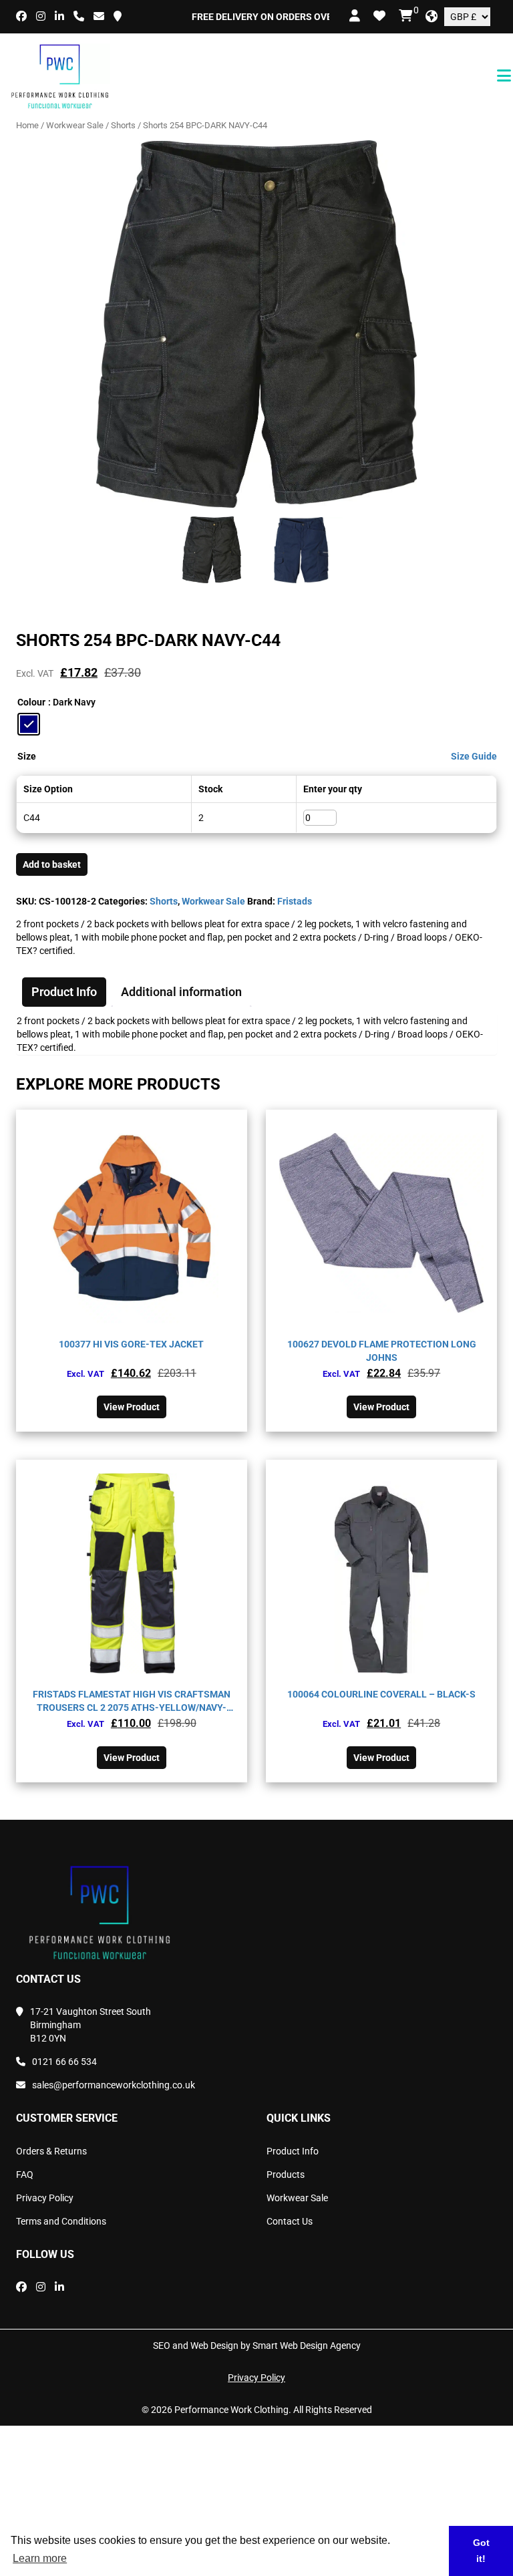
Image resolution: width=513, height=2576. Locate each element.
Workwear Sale (75, 125)
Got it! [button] (481, 2551)
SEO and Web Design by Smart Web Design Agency (257, 2346)
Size (27, 756)
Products (286, 2175)
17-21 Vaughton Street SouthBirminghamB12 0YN (91, 2025)
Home (27, 125)
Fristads (295, 901)
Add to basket (52, 864)
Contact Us (290, 2221)
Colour (31, 702)
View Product (132, 1407)
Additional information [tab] (181, 992)
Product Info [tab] (64, 992)
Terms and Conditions (61, 2221)
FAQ (25, 2175)
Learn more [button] (40, 2558)
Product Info (293, 2151)
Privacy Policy (45, 2198)
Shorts (123, 125)
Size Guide (474, 756)
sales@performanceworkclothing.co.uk (114, 2085)
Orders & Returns (51, 2151)
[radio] (29, 724)
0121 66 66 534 (64, 2062)
